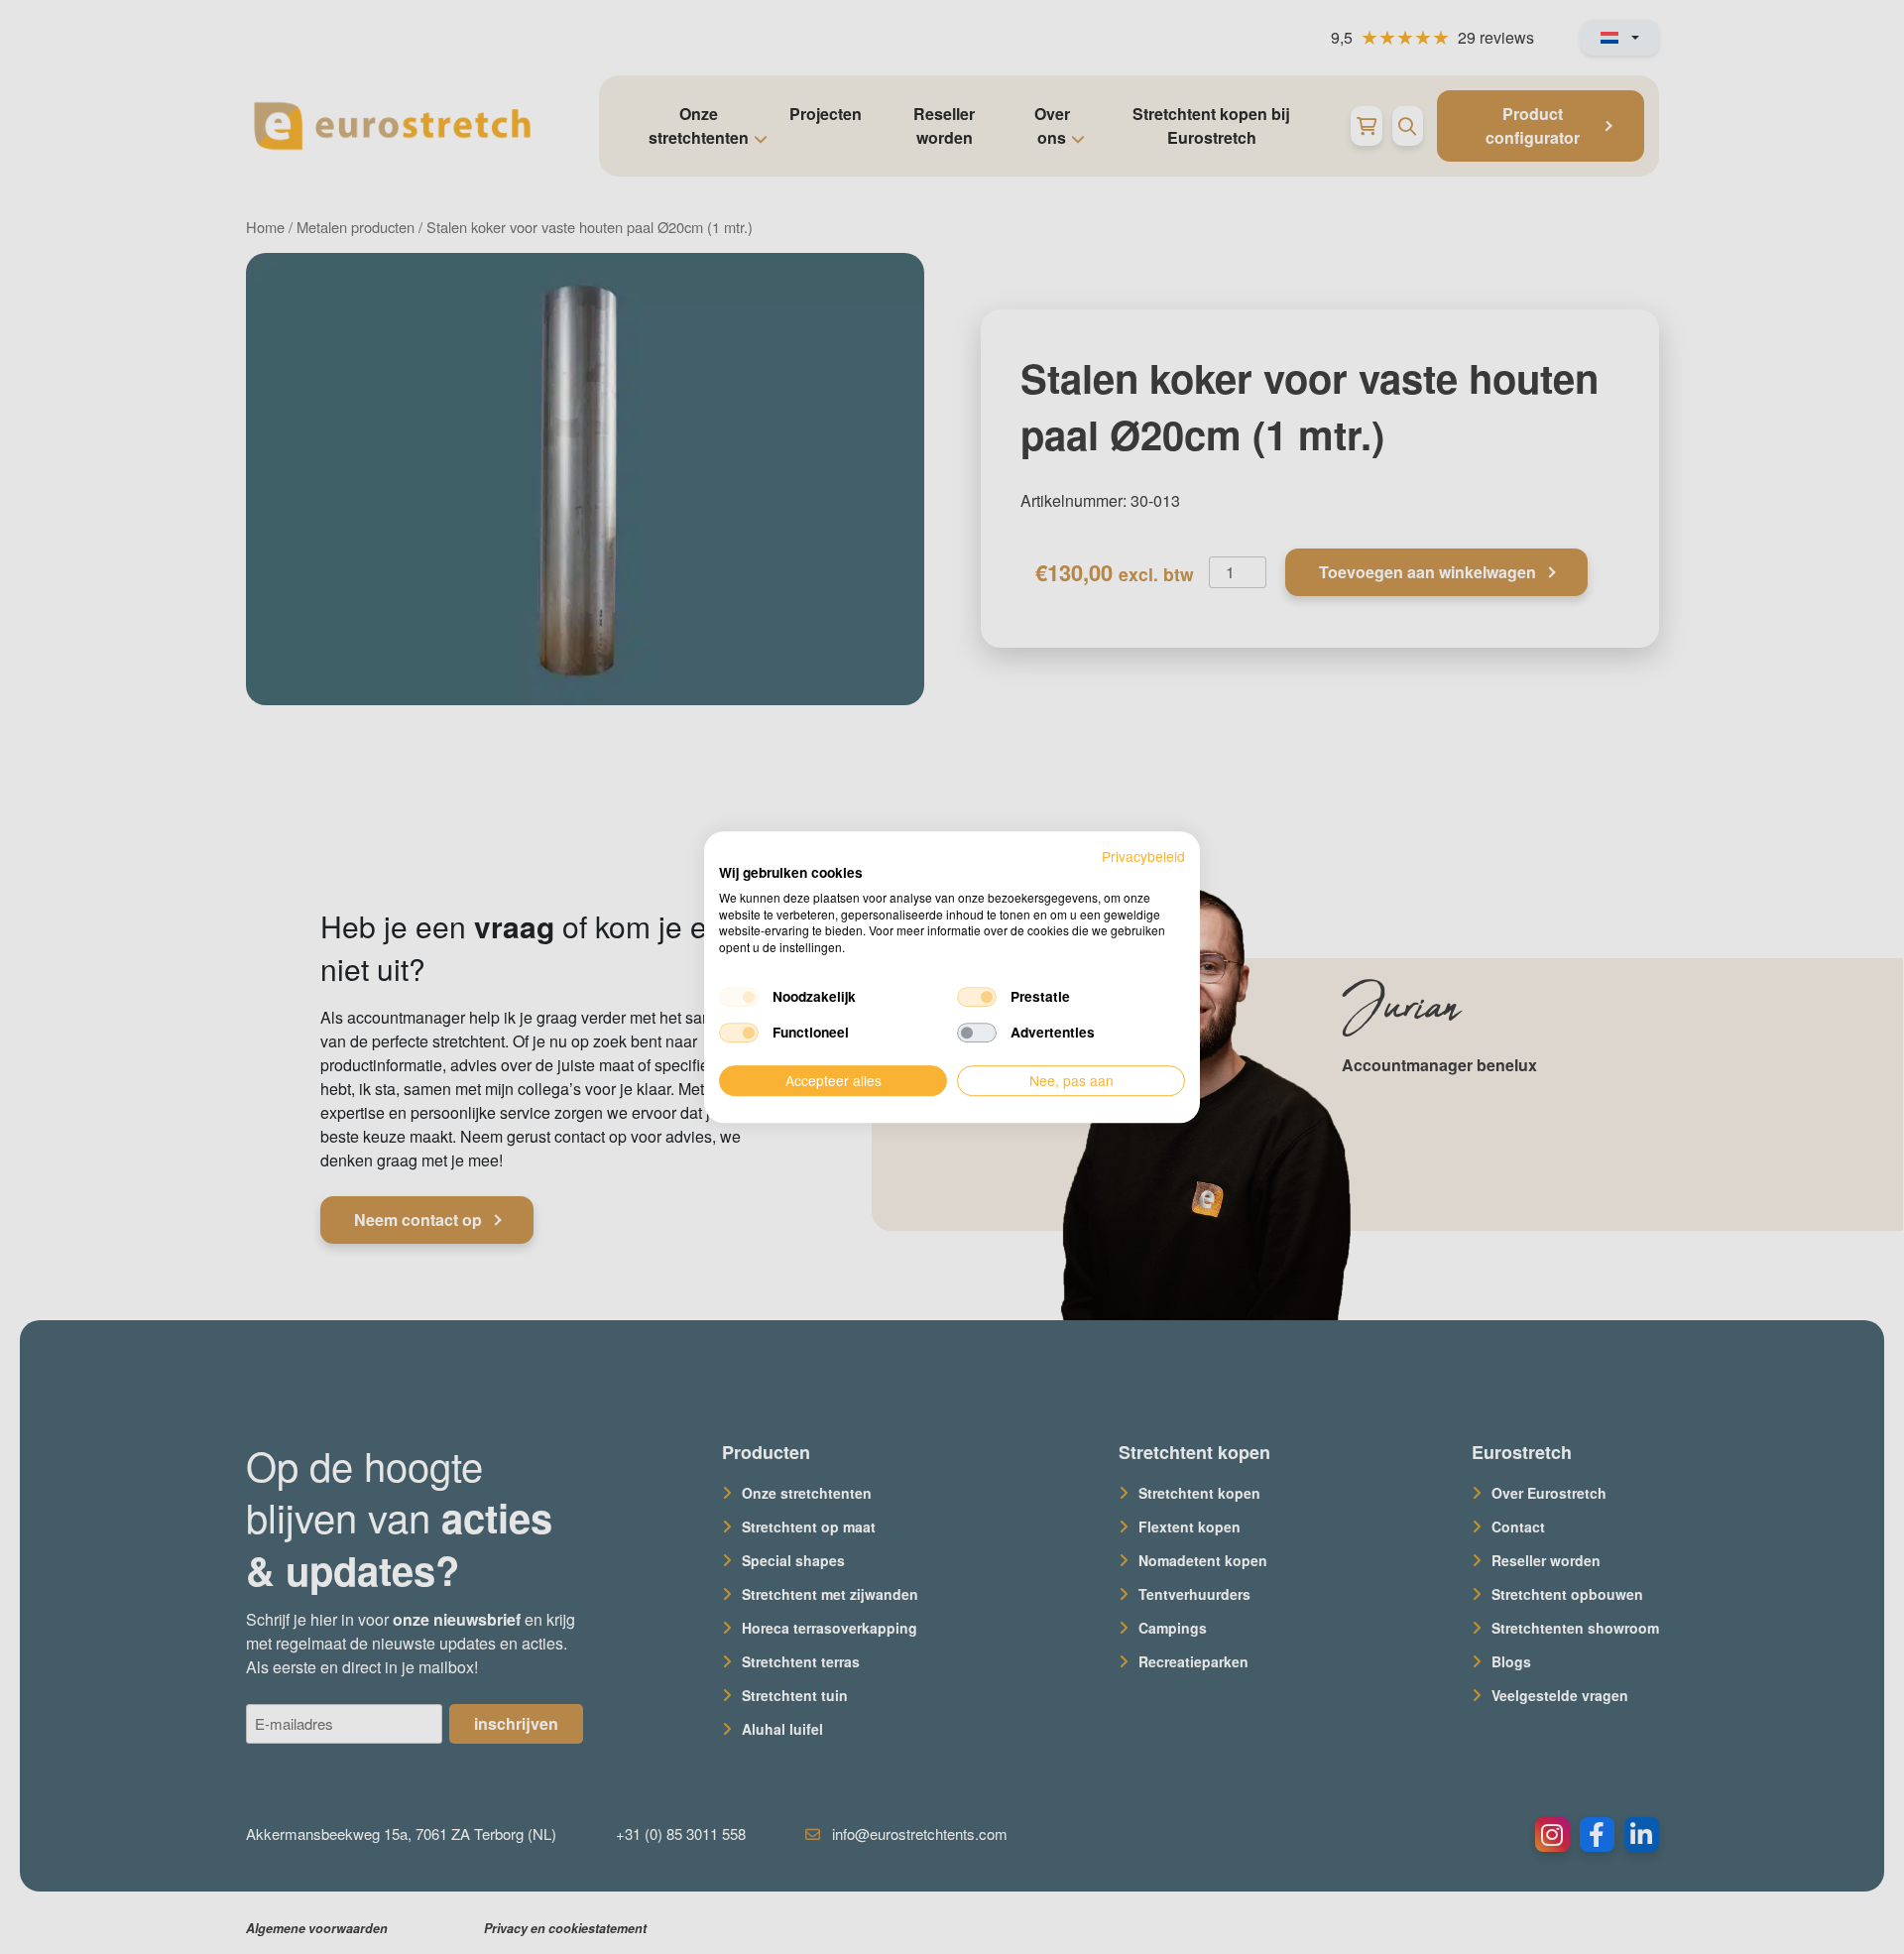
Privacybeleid (1143, 856)
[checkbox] (739, 997)
